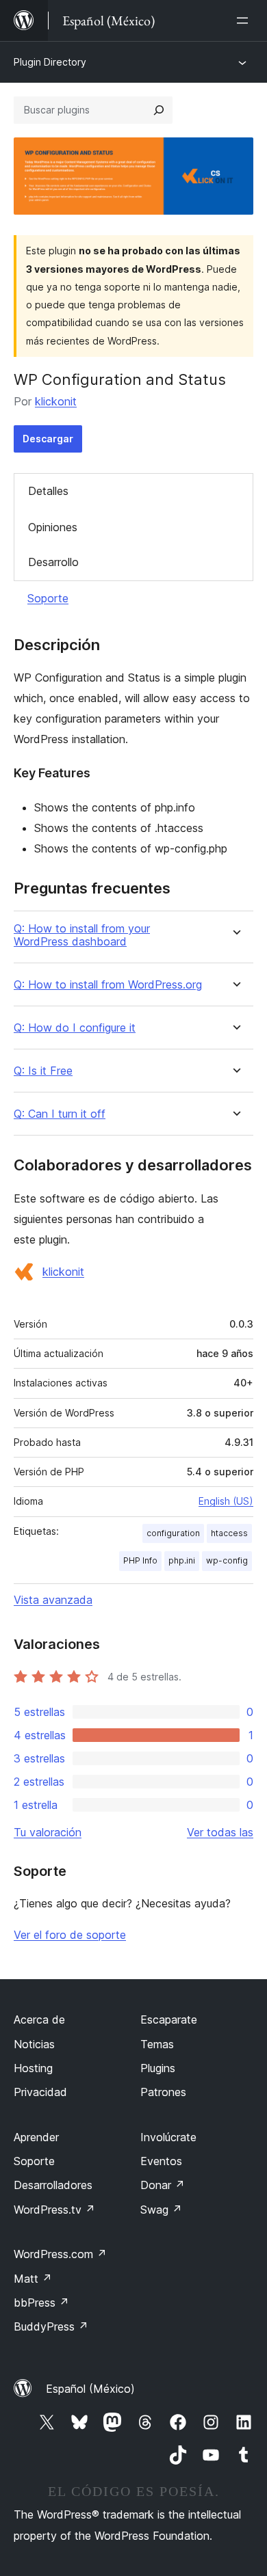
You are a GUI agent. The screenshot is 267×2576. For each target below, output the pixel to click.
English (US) (226, 1501)
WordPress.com (60, 2254)
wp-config (227, 1560)
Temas (157, 2044)
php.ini (182, 1560)
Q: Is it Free (43, 1071)
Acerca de (39, 2020)
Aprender (36, 2137)
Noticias (34, 2044)
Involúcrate (168, 2137)
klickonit (56, 401)
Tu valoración (48, 1832)
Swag (161, 2210)
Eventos (161, 2161)
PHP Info (140, 1560)
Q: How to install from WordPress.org (108, 985)
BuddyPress (51, 2326)
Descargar (48, 439)
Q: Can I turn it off (60, 1114)
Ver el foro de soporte (70, 1935)
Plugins (158, 2068)
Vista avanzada (53, 1600)
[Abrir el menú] (245, 21)
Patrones (163, 2092)
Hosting (33, 2068)
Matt (33, 2279)
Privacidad (40, 2092)
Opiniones (53, 527)
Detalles (48, 491)
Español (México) (90, 2389)
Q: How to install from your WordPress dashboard (82, 935)
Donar (163, 2185)
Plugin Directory (50, 62)
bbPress (41, 2303)
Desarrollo (53, 562)
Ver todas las (220, 1832)
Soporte (48, 598)
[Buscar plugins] (159, 110)
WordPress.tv (54, 2210)
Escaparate (169, 2020)
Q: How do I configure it (75, 1028)
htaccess (229, 1533)
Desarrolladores (53, 2185)
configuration (173, 1533)
